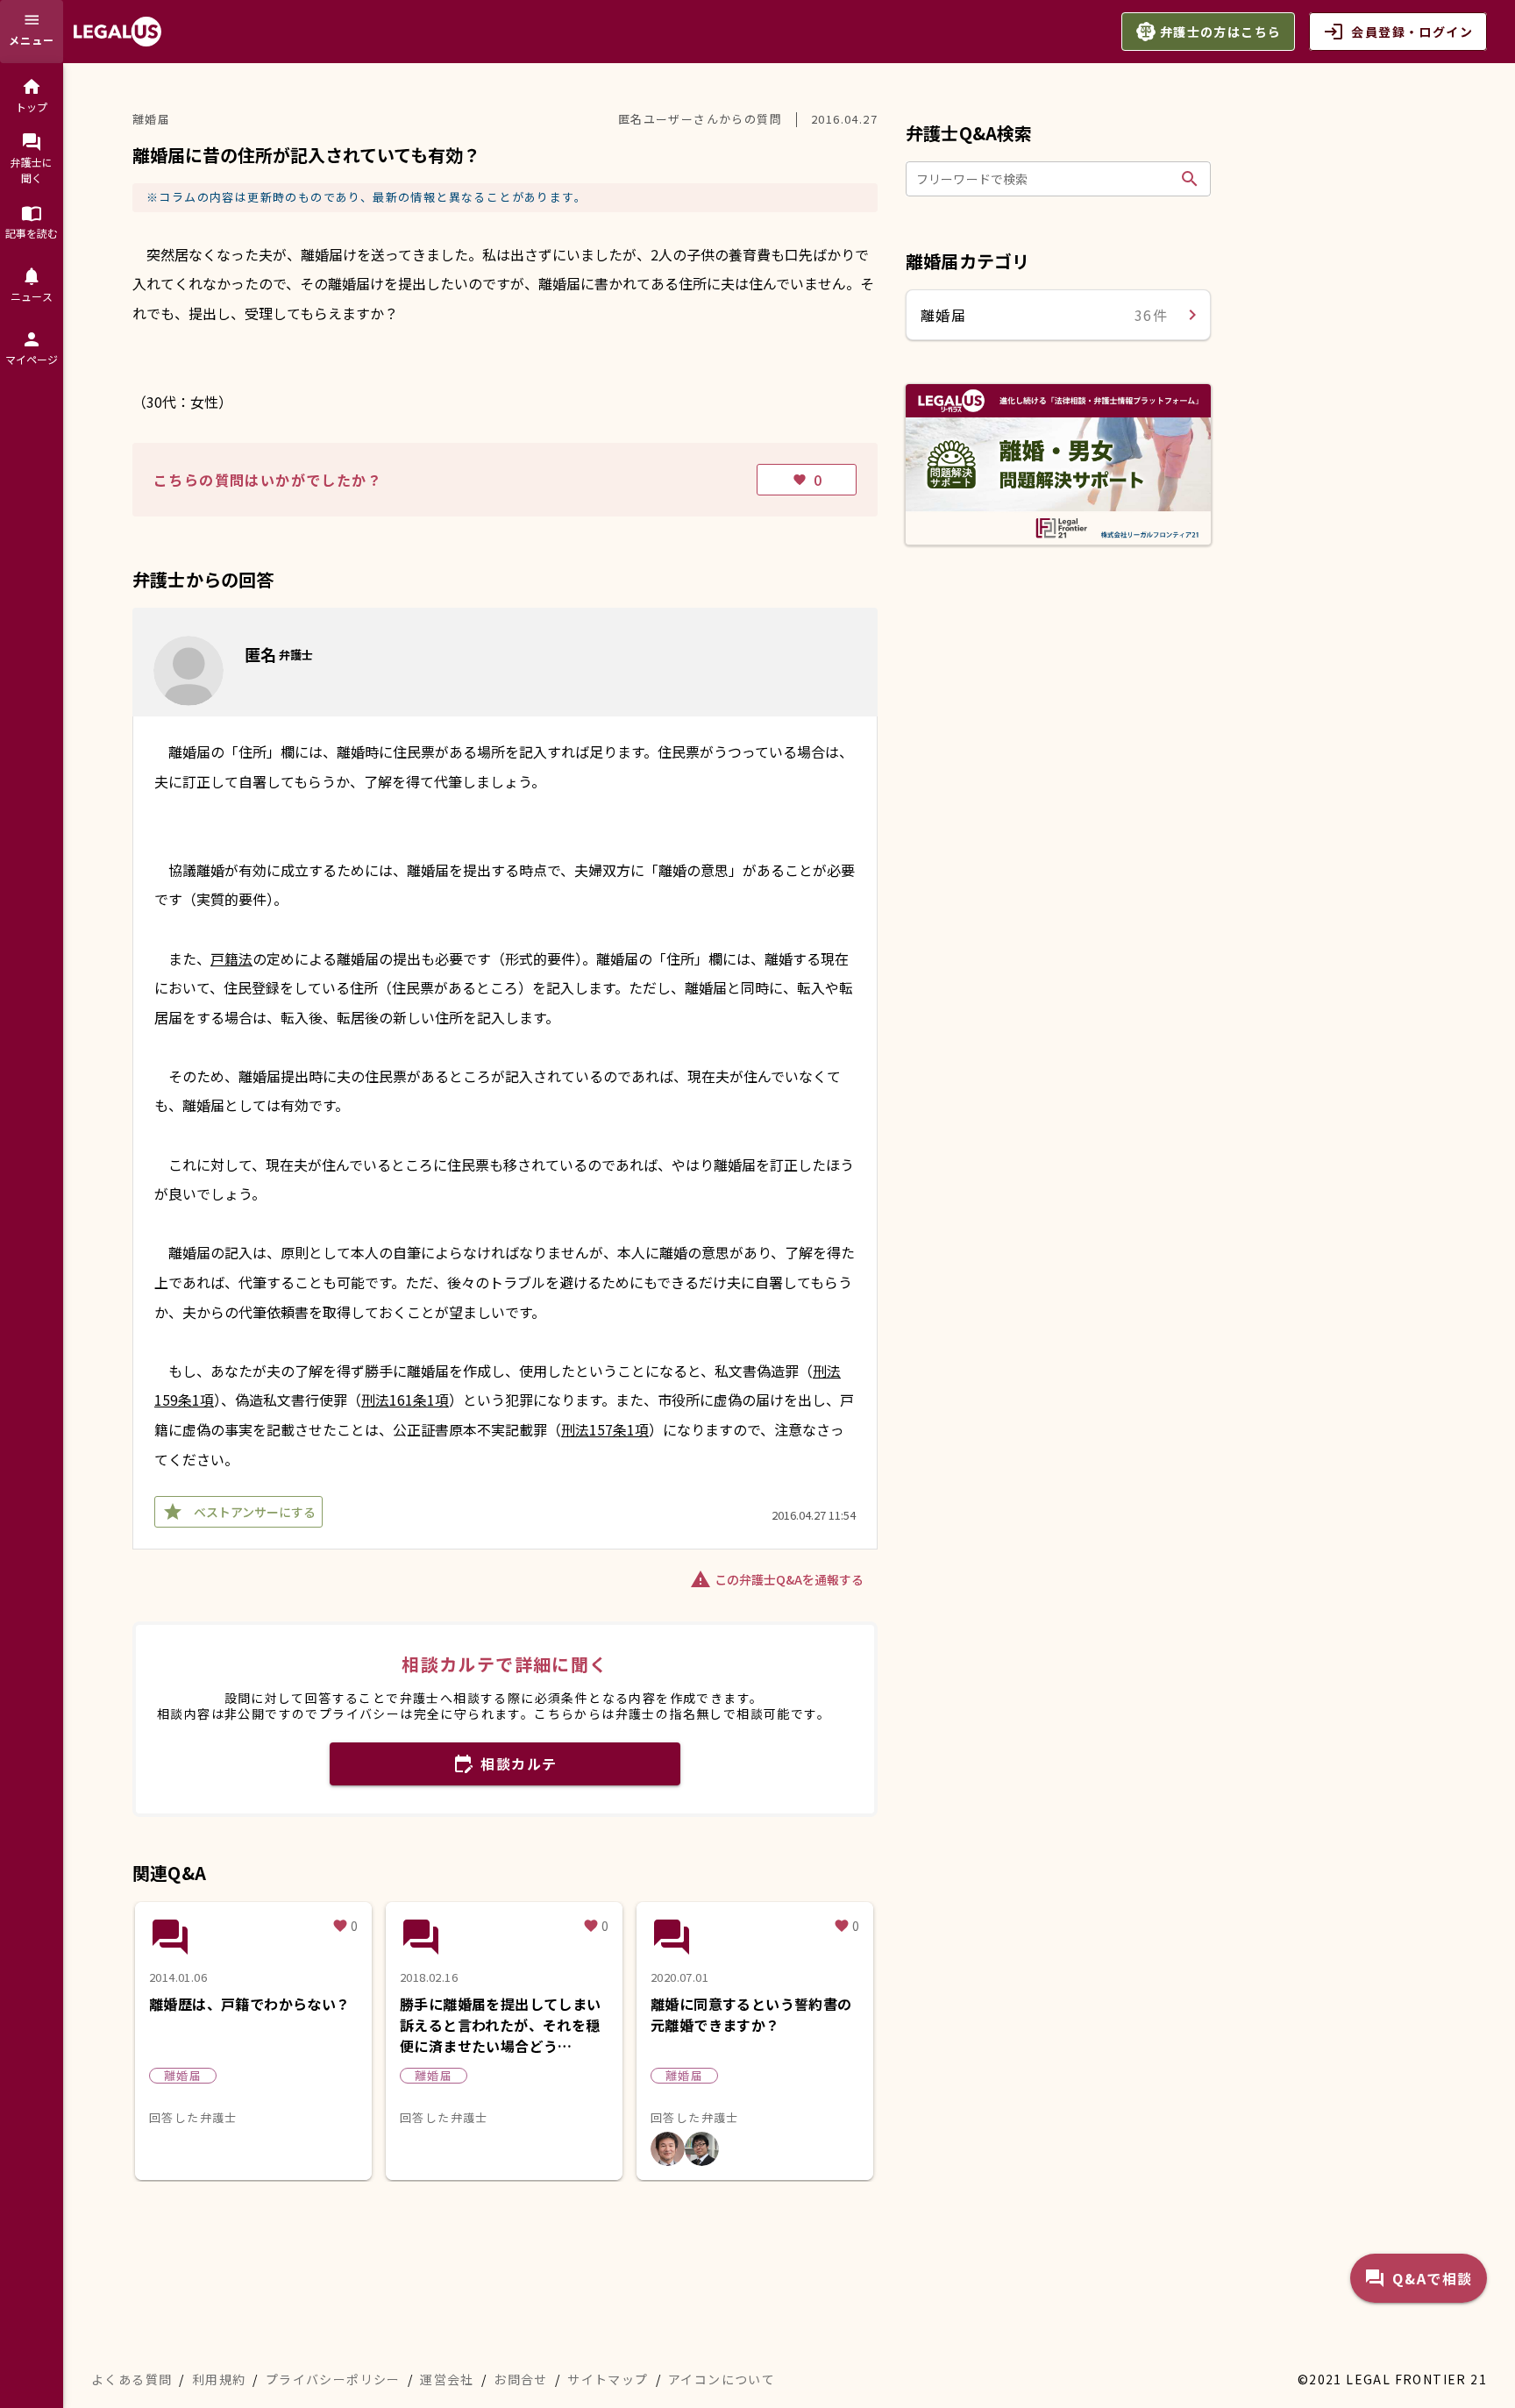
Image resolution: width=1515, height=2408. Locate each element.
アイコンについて (722, 2379)
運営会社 (447, 2379)
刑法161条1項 (405, 1400)
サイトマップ (608, 2379)
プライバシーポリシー (333, 2379)
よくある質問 (132, 2379)
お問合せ (521, 2379)
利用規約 (219, 2379)
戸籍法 (231, 958)
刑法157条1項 (605, 1429)
